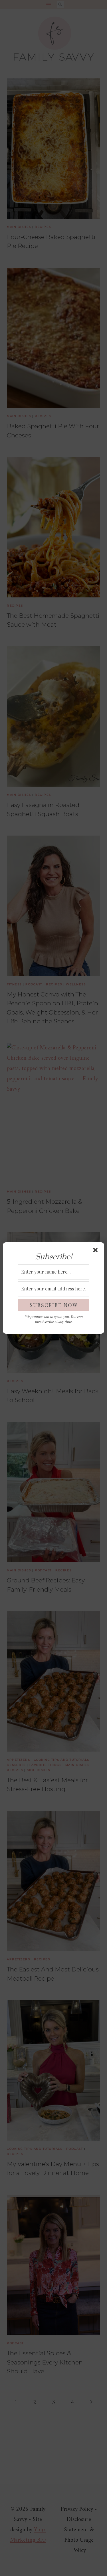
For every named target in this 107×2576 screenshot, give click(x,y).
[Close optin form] (96, 1251)
